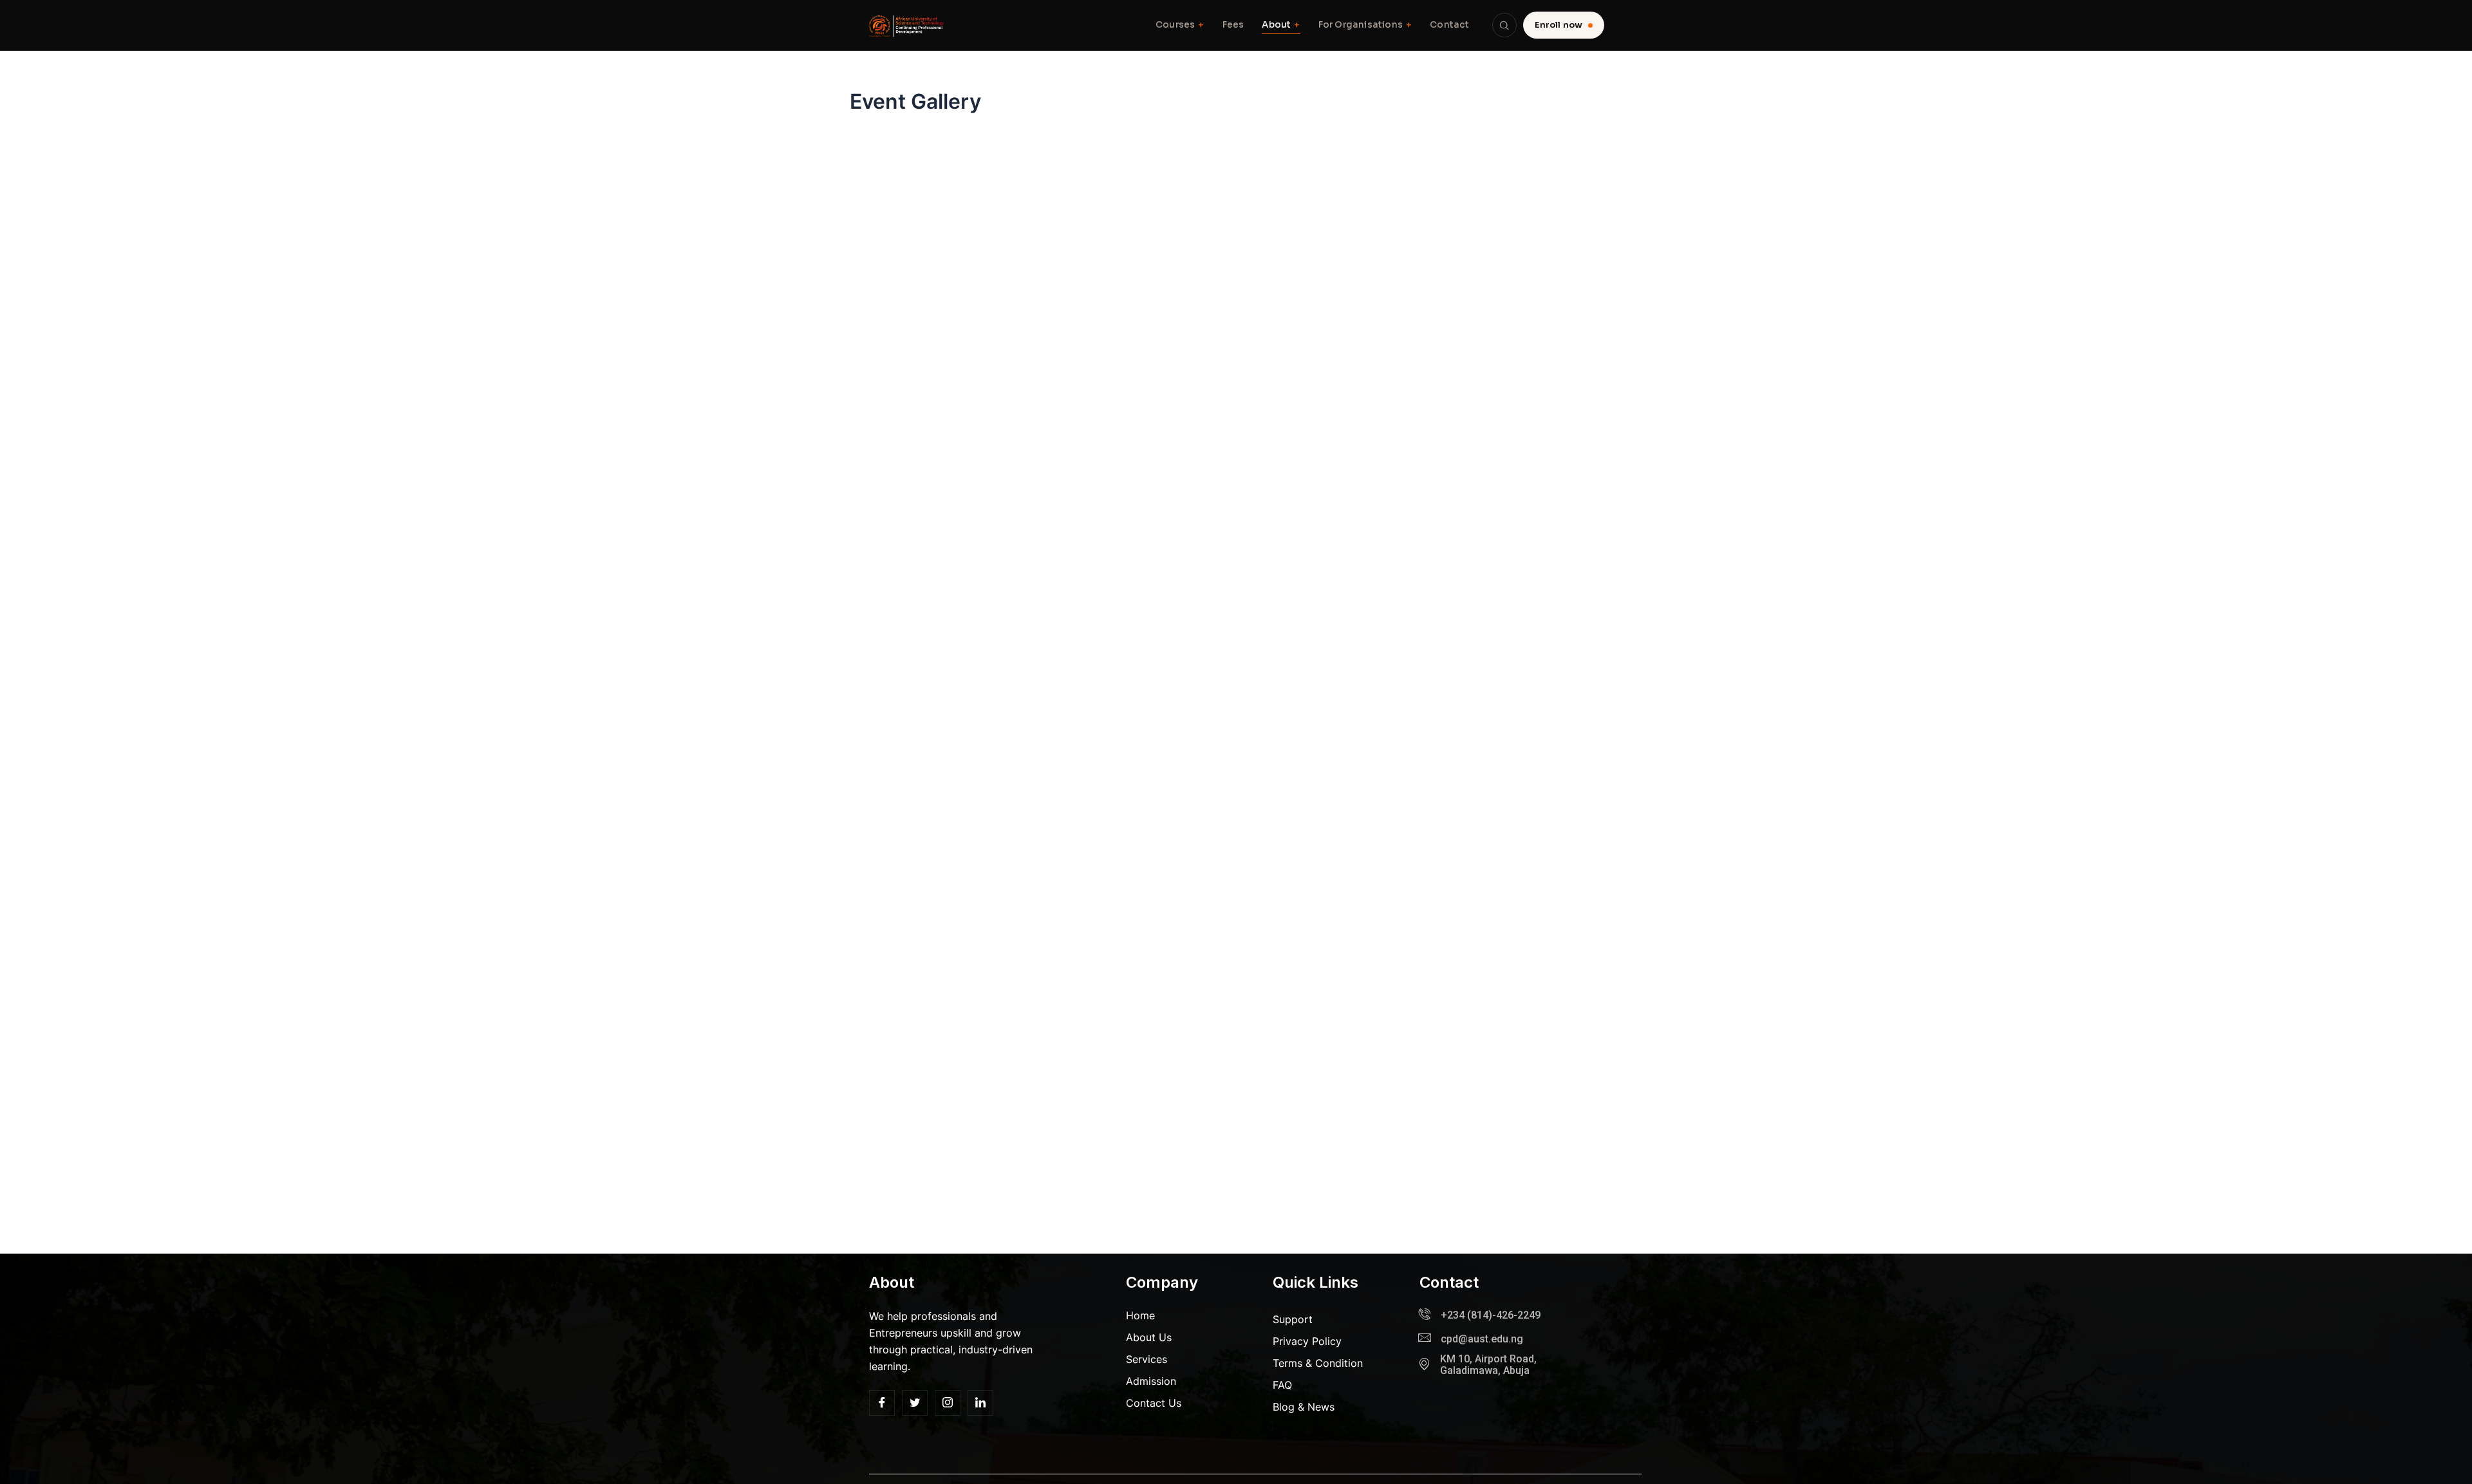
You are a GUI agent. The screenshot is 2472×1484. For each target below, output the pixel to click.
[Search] (1504, 25)
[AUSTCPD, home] (908, 25)
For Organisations (1365, 25)
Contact (1449, 25)
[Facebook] (882, 1403)
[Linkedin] (980, 1403)
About (1281, 25)
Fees (1233, 25)
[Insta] (948, 1403)
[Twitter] (915, 1403)
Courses (1180, 25)
